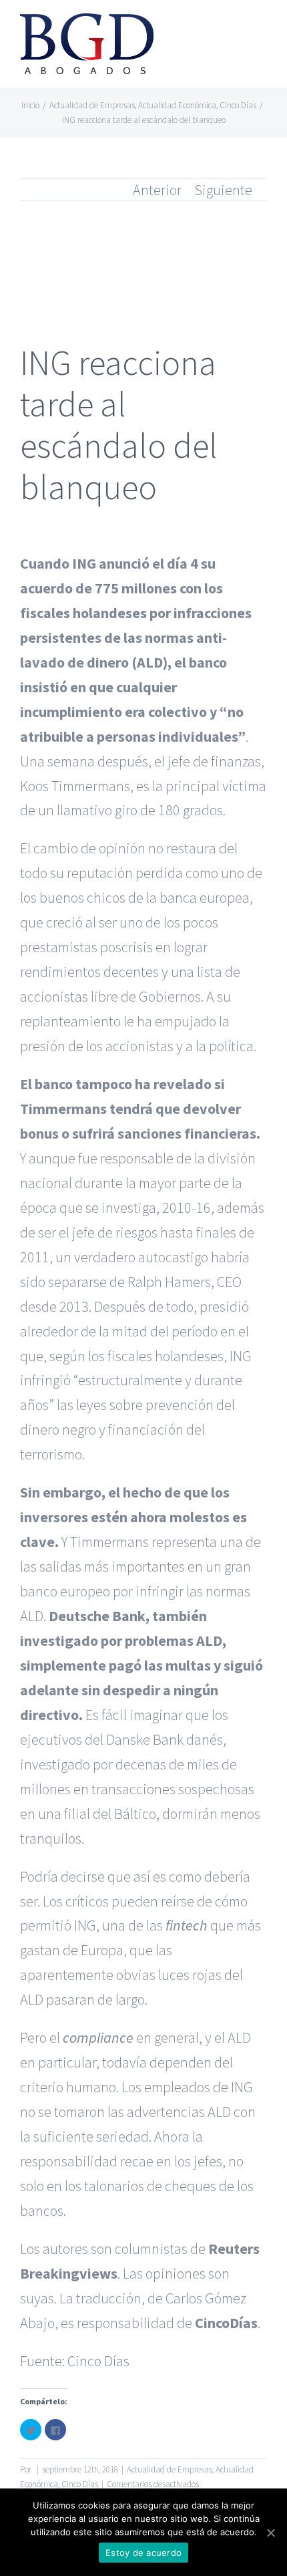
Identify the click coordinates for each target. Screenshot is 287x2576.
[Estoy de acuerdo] (270, 2533)
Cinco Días (98, 2361)
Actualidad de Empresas (170, 2469)
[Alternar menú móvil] (262, 30)
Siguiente (223, 190)
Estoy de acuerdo (143, 2553)
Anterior (157, 190)
